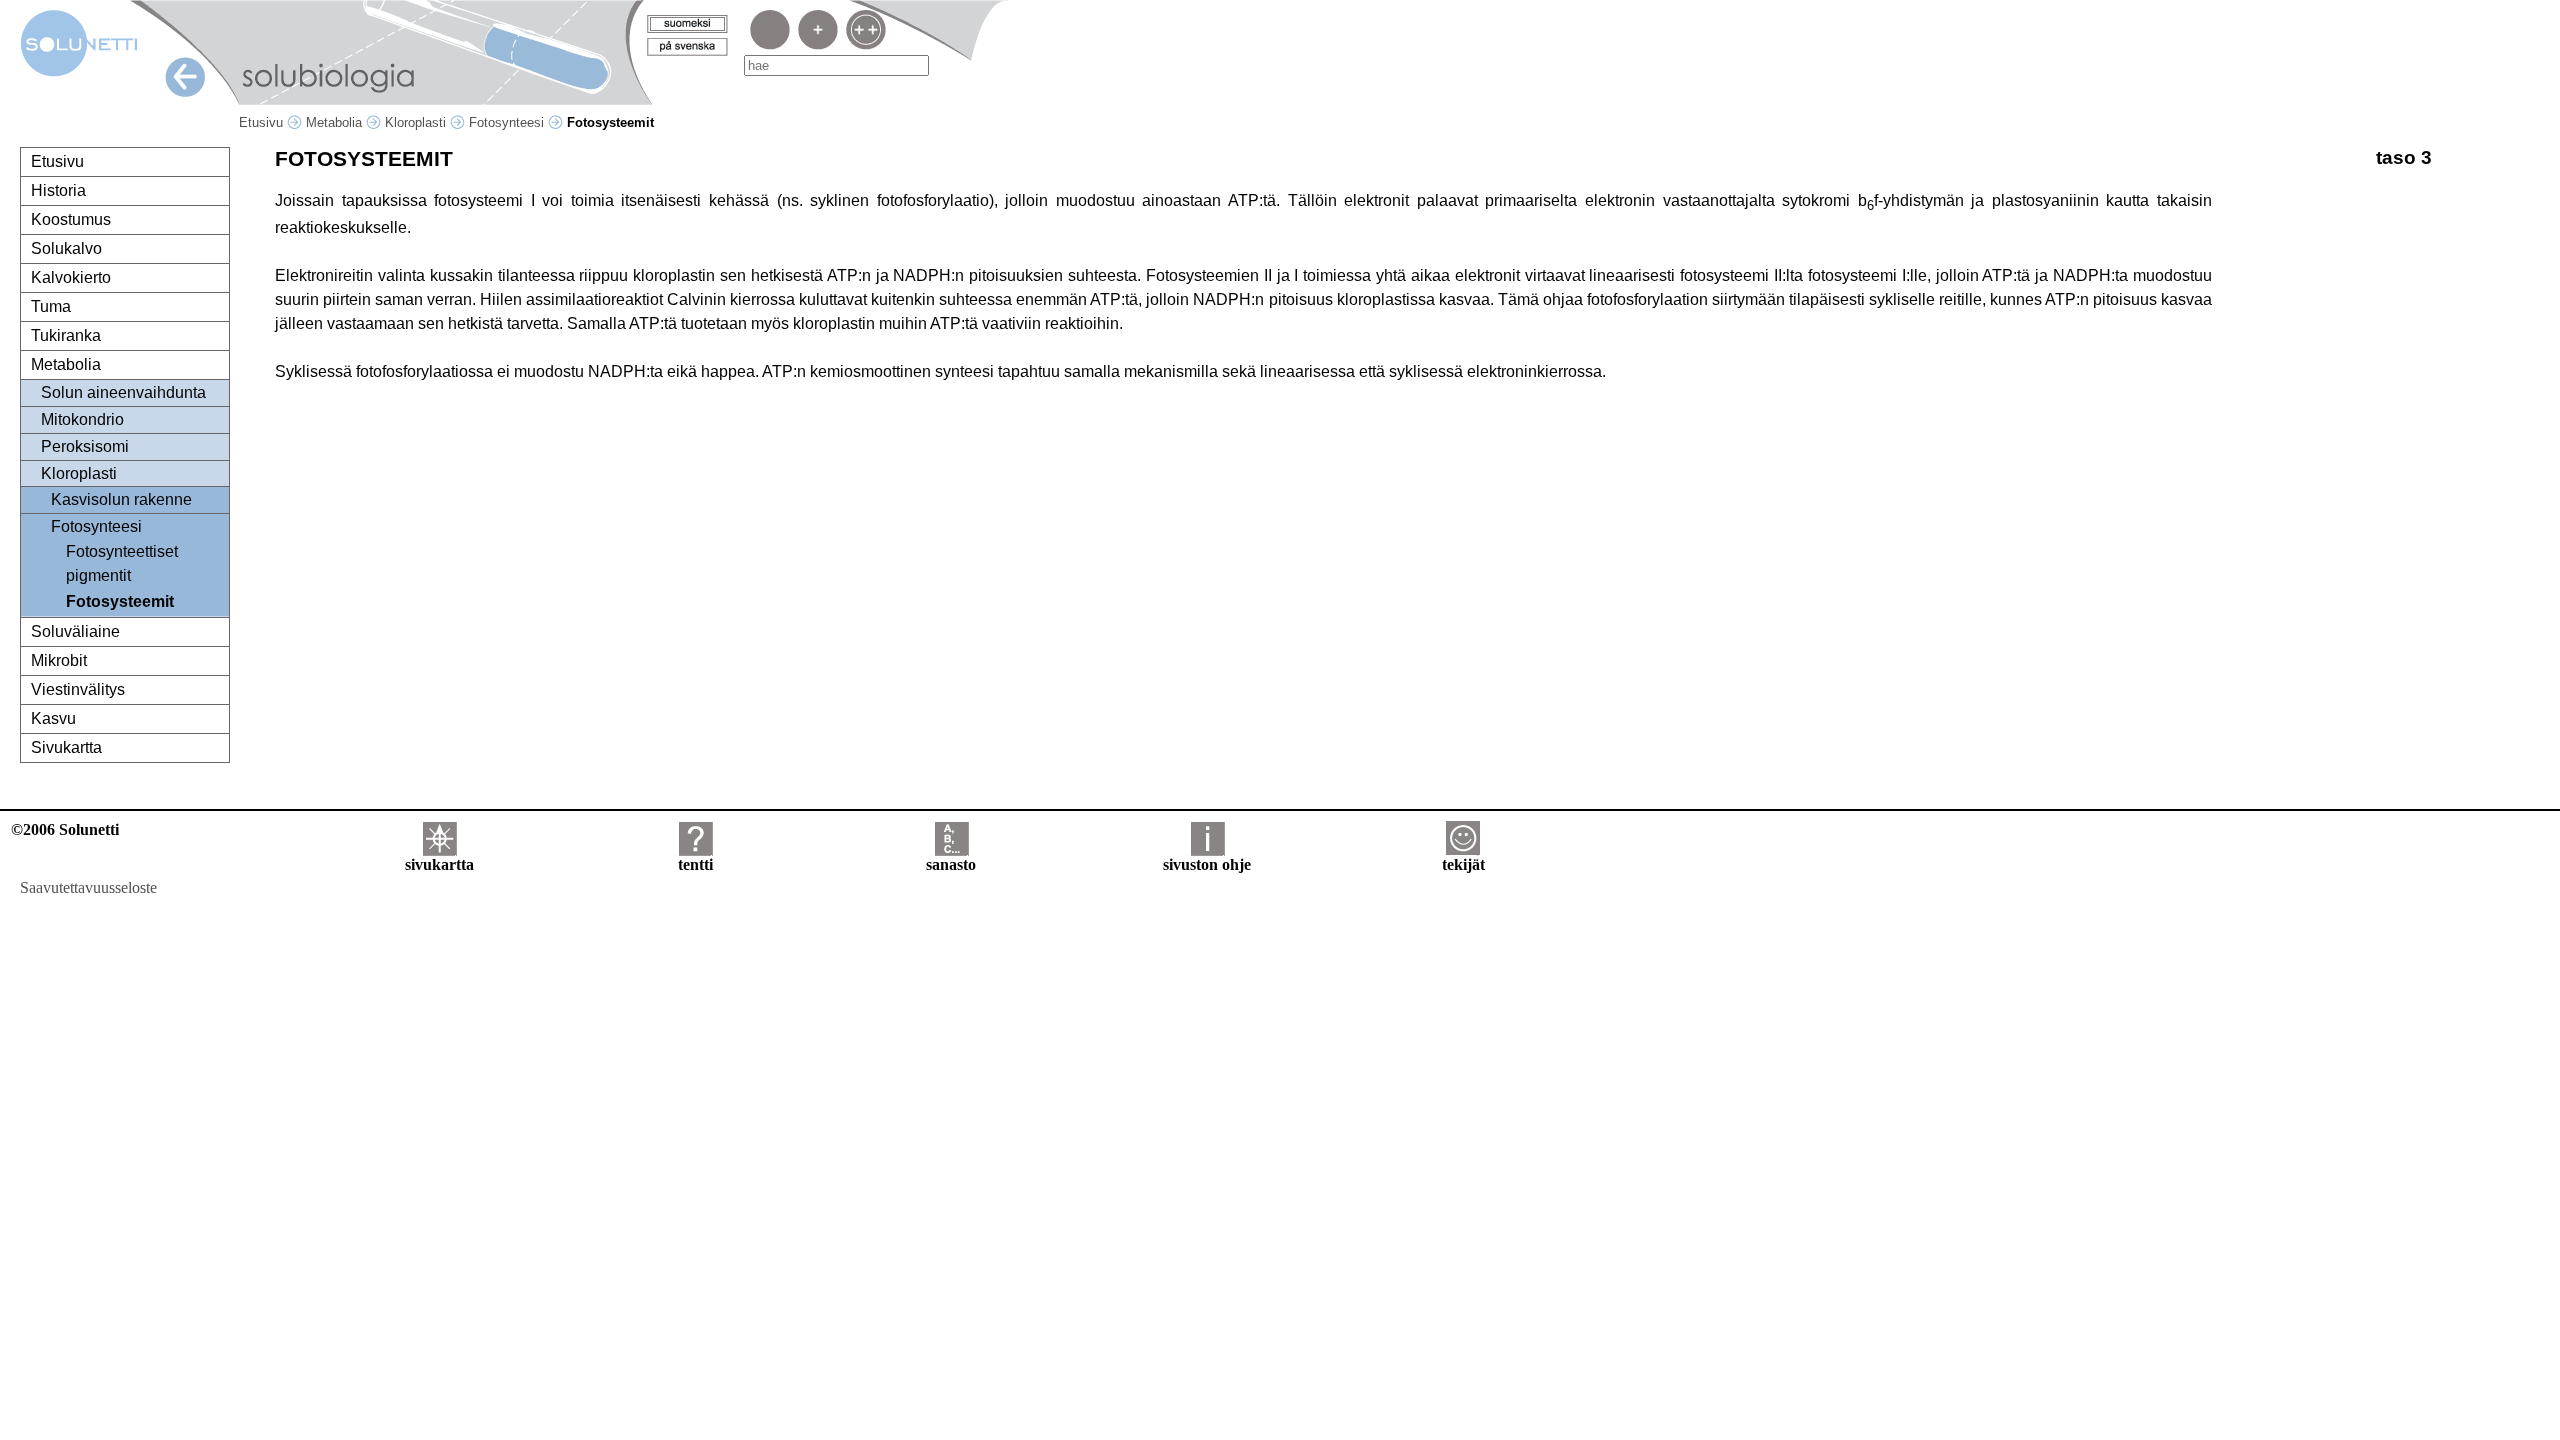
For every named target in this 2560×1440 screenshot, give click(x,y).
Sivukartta (66, 747)
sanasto (951, 864)
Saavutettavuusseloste (88, 887)
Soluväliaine (75, 631)
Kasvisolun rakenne (121, 499)
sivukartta (439, 864)
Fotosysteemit (120, 601)
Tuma (51, 306)
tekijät (1463, 864)
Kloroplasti (417, 122)
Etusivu (263, 122)
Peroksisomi (85, 446)
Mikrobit (59, 660)
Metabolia (336, 122)
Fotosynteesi (508, 122)
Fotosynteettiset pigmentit (122, 563)
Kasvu (53, 718)
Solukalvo (66, 248)
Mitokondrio (82, 419)
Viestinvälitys (78, 689)
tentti (695, 864)
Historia (58, 190)
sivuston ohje (1207, 864)
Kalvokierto (71, 277)
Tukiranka (66, 335)
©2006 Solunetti (65, 829)
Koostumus (71, 219)
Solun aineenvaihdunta (123, 392)
